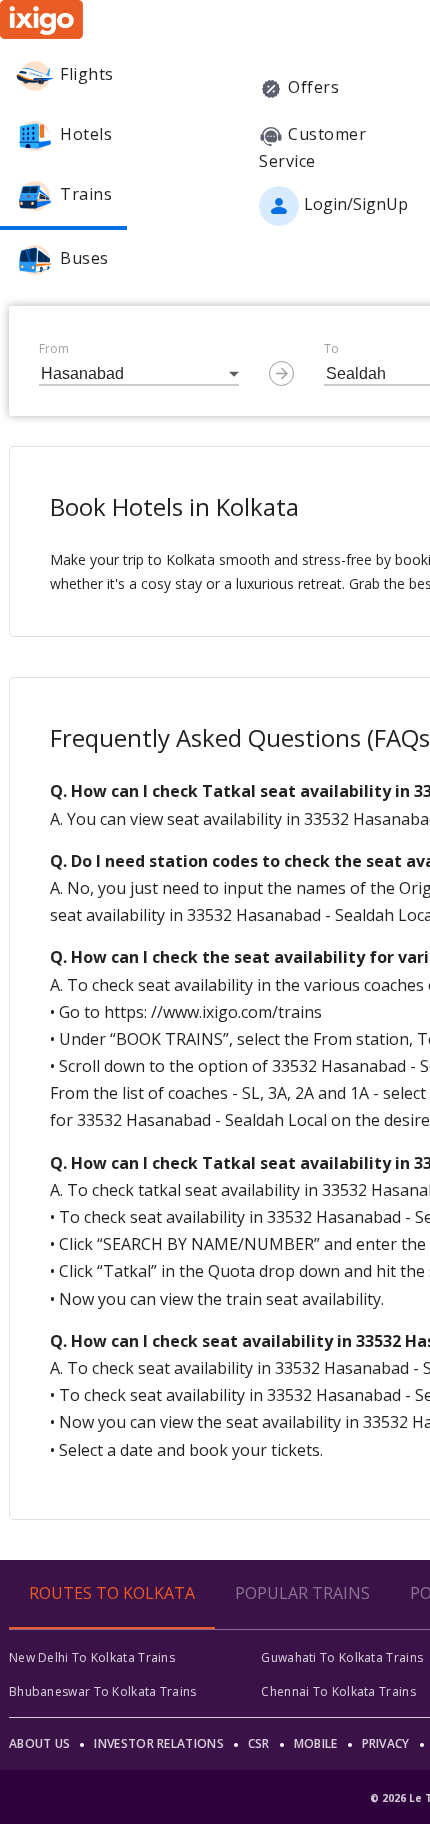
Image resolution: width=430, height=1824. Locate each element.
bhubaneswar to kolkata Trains (103, 1691)
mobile (316, 1743)
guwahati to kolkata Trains (342, 1657)
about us (39, 1743)
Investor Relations (158, 1743)
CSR (259, 1743)
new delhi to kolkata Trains (92, 1657)
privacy (386, 1743)
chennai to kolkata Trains (338, 1691)
